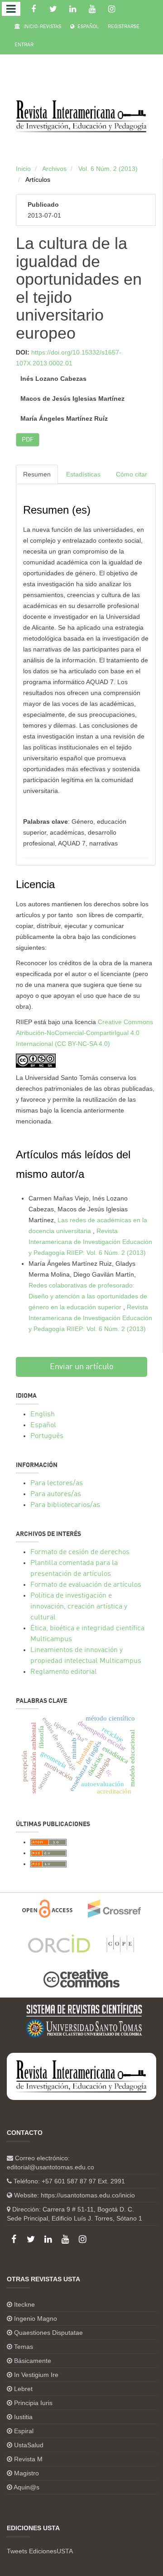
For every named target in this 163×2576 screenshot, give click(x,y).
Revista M (28, 2459)
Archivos (54, 169)
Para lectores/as (57, 1483)
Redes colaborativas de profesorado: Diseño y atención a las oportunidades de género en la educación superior (88, 1296)
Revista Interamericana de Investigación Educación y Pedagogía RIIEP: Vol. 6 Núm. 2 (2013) (90, 1242)
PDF (28, 440)
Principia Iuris (33, 2403)
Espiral (24, 2431)
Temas (24, 2347)
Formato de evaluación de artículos (86, 1585)
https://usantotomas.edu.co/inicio (88, 2195)
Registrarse (124, 27)
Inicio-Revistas (42, 27)
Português (47, 1436)
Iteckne (24, 2304)
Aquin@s (26, 2487)
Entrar (24, 45)
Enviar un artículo (82, 1367)
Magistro (26, 2473)
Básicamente (33, 2361)
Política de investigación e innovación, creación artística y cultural (79, 1607)
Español (87, 27)
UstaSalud (29, 2445)
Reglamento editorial (64, 1672)
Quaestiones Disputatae (48, 2333)
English (43, 1414)
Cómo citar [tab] (132, 474)
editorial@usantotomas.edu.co (50, 2167)
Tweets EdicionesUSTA (40, 2551)
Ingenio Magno (36, 2318)
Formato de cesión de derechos (80, 1552)
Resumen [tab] (37, 474)
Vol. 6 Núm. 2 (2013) (108, 169)
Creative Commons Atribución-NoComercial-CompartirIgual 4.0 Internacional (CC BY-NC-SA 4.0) (84, 1033)
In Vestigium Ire (36, 2375)
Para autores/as (56, 1494)
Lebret (23, 2389)
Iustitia (23, 2417)
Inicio (23, 169)
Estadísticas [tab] (83, 474)
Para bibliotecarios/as (65, 1505)
